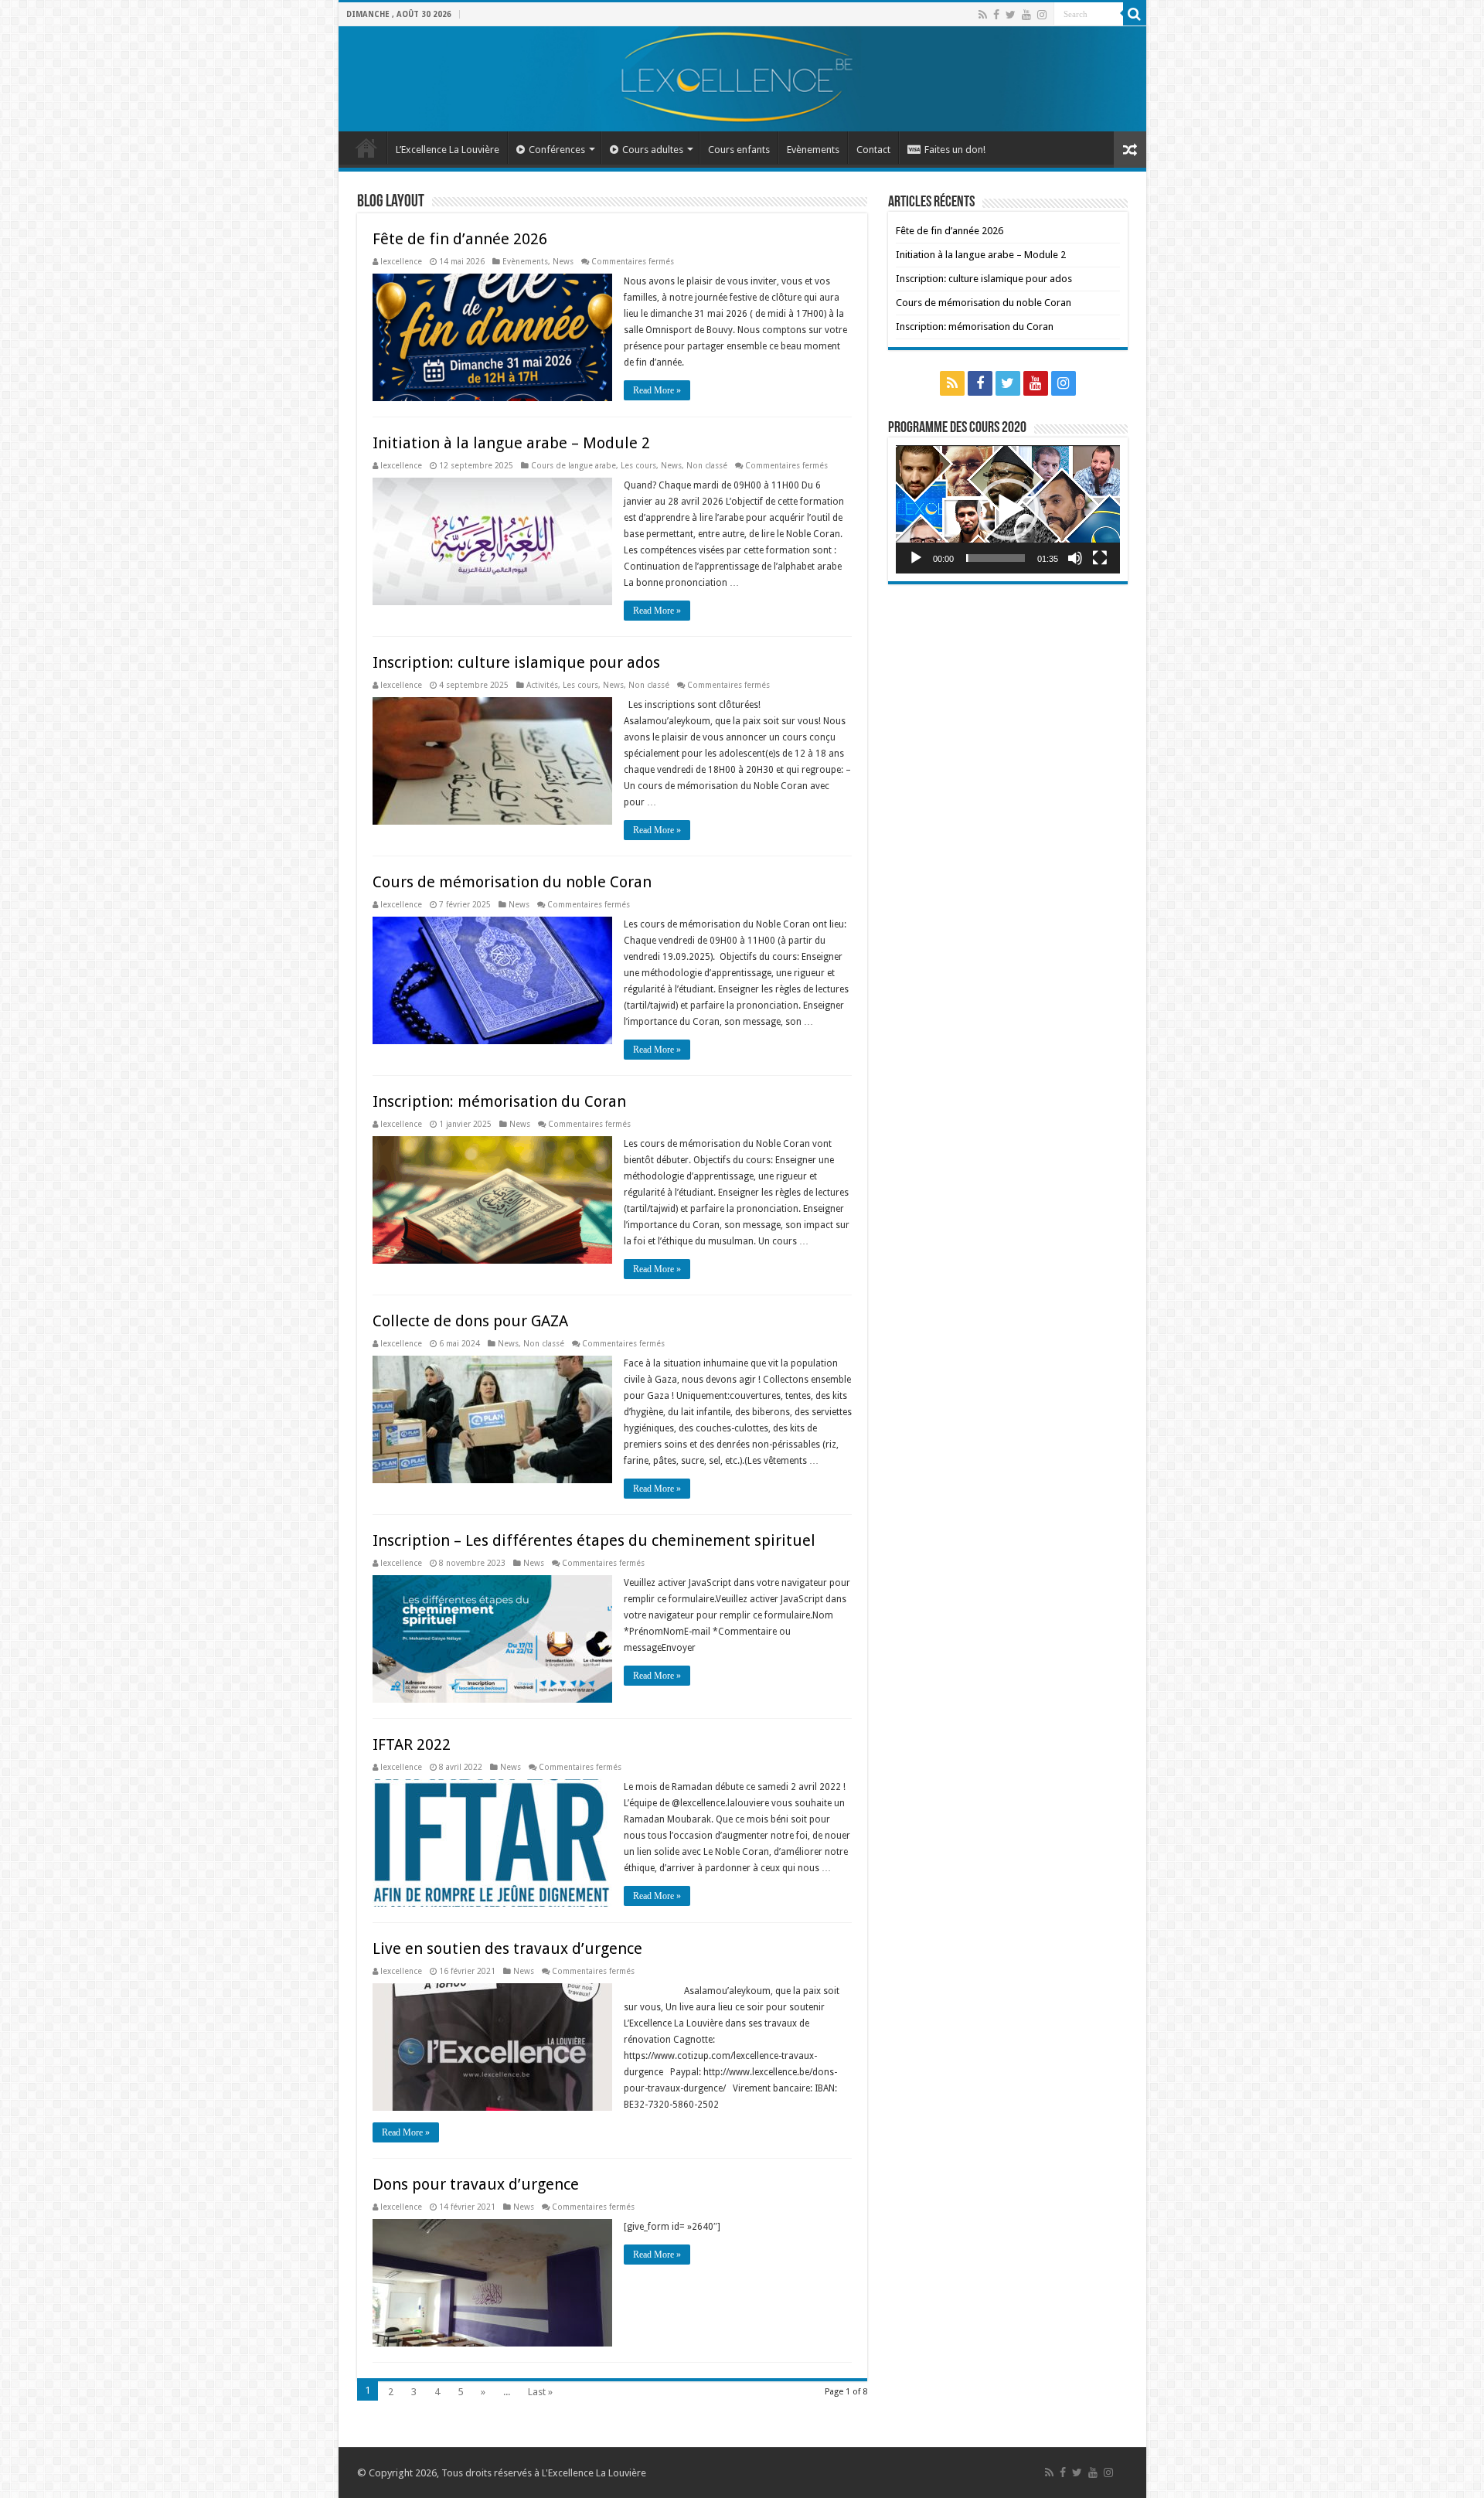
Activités (542, 685)
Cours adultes (653, 150)
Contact (873, 150)
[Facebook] (996, 15)
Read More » (657, 390)
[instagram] (1042, 15)
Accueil (366, 148)
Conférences (557, 150)
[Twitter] (1011, 15)
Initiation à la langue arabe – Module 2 (511, 443)
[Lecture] (916, 558)
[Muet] (1075, 558)
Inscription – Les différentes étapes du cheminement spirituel (594, 1540)
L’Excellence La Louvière (448, 150)
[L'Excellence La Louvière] (742, 79)
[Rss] (983, 15)
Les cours (638, 465)
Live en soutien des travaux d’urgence (507, 1948)
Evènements (813, 150)
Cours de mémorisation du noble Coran (512, 882)
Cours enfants (739, 150)
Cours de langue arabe (574, 465)
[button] (1008, 509)
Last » (540, 2392)
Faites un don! (955, 150)
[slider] (996, 558)
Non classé (707, 465)
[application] (1008, 509)
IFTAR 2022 (412, 1744)
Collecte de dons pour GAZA (470, 1321)
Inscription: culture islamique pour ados (516, 662)
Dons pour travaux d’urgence (476, 2184)
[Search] (1135, 14)
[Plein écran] (1100, 558)
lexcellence (401, 261)
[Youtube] (1026, 15)
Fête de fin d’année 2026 (460, 239)
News (563, 261)
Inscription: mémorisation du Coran (499, 1101)
